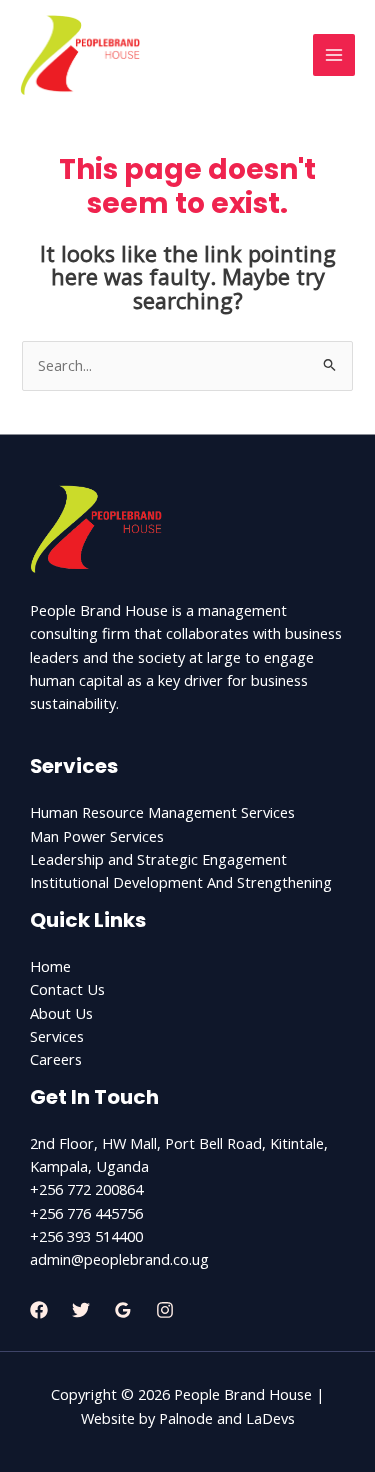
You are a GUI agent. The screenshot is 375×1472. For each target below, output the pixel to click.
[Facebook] (39, 1310)
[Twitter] (81, 1310)
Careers (56, 1059)
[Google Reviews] (123, 1310)
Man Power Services (97, 836)
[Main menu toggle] (334, 55)
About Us (61, 1013)
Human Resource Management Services (162, 812)
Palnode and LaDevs (227, 1418)
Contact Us (67, 989)
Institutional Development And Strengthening (181, 882)
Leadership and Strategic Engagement (158, 859)
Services (57, 1036)
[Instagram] (165, 1310)
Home (50, 966)
